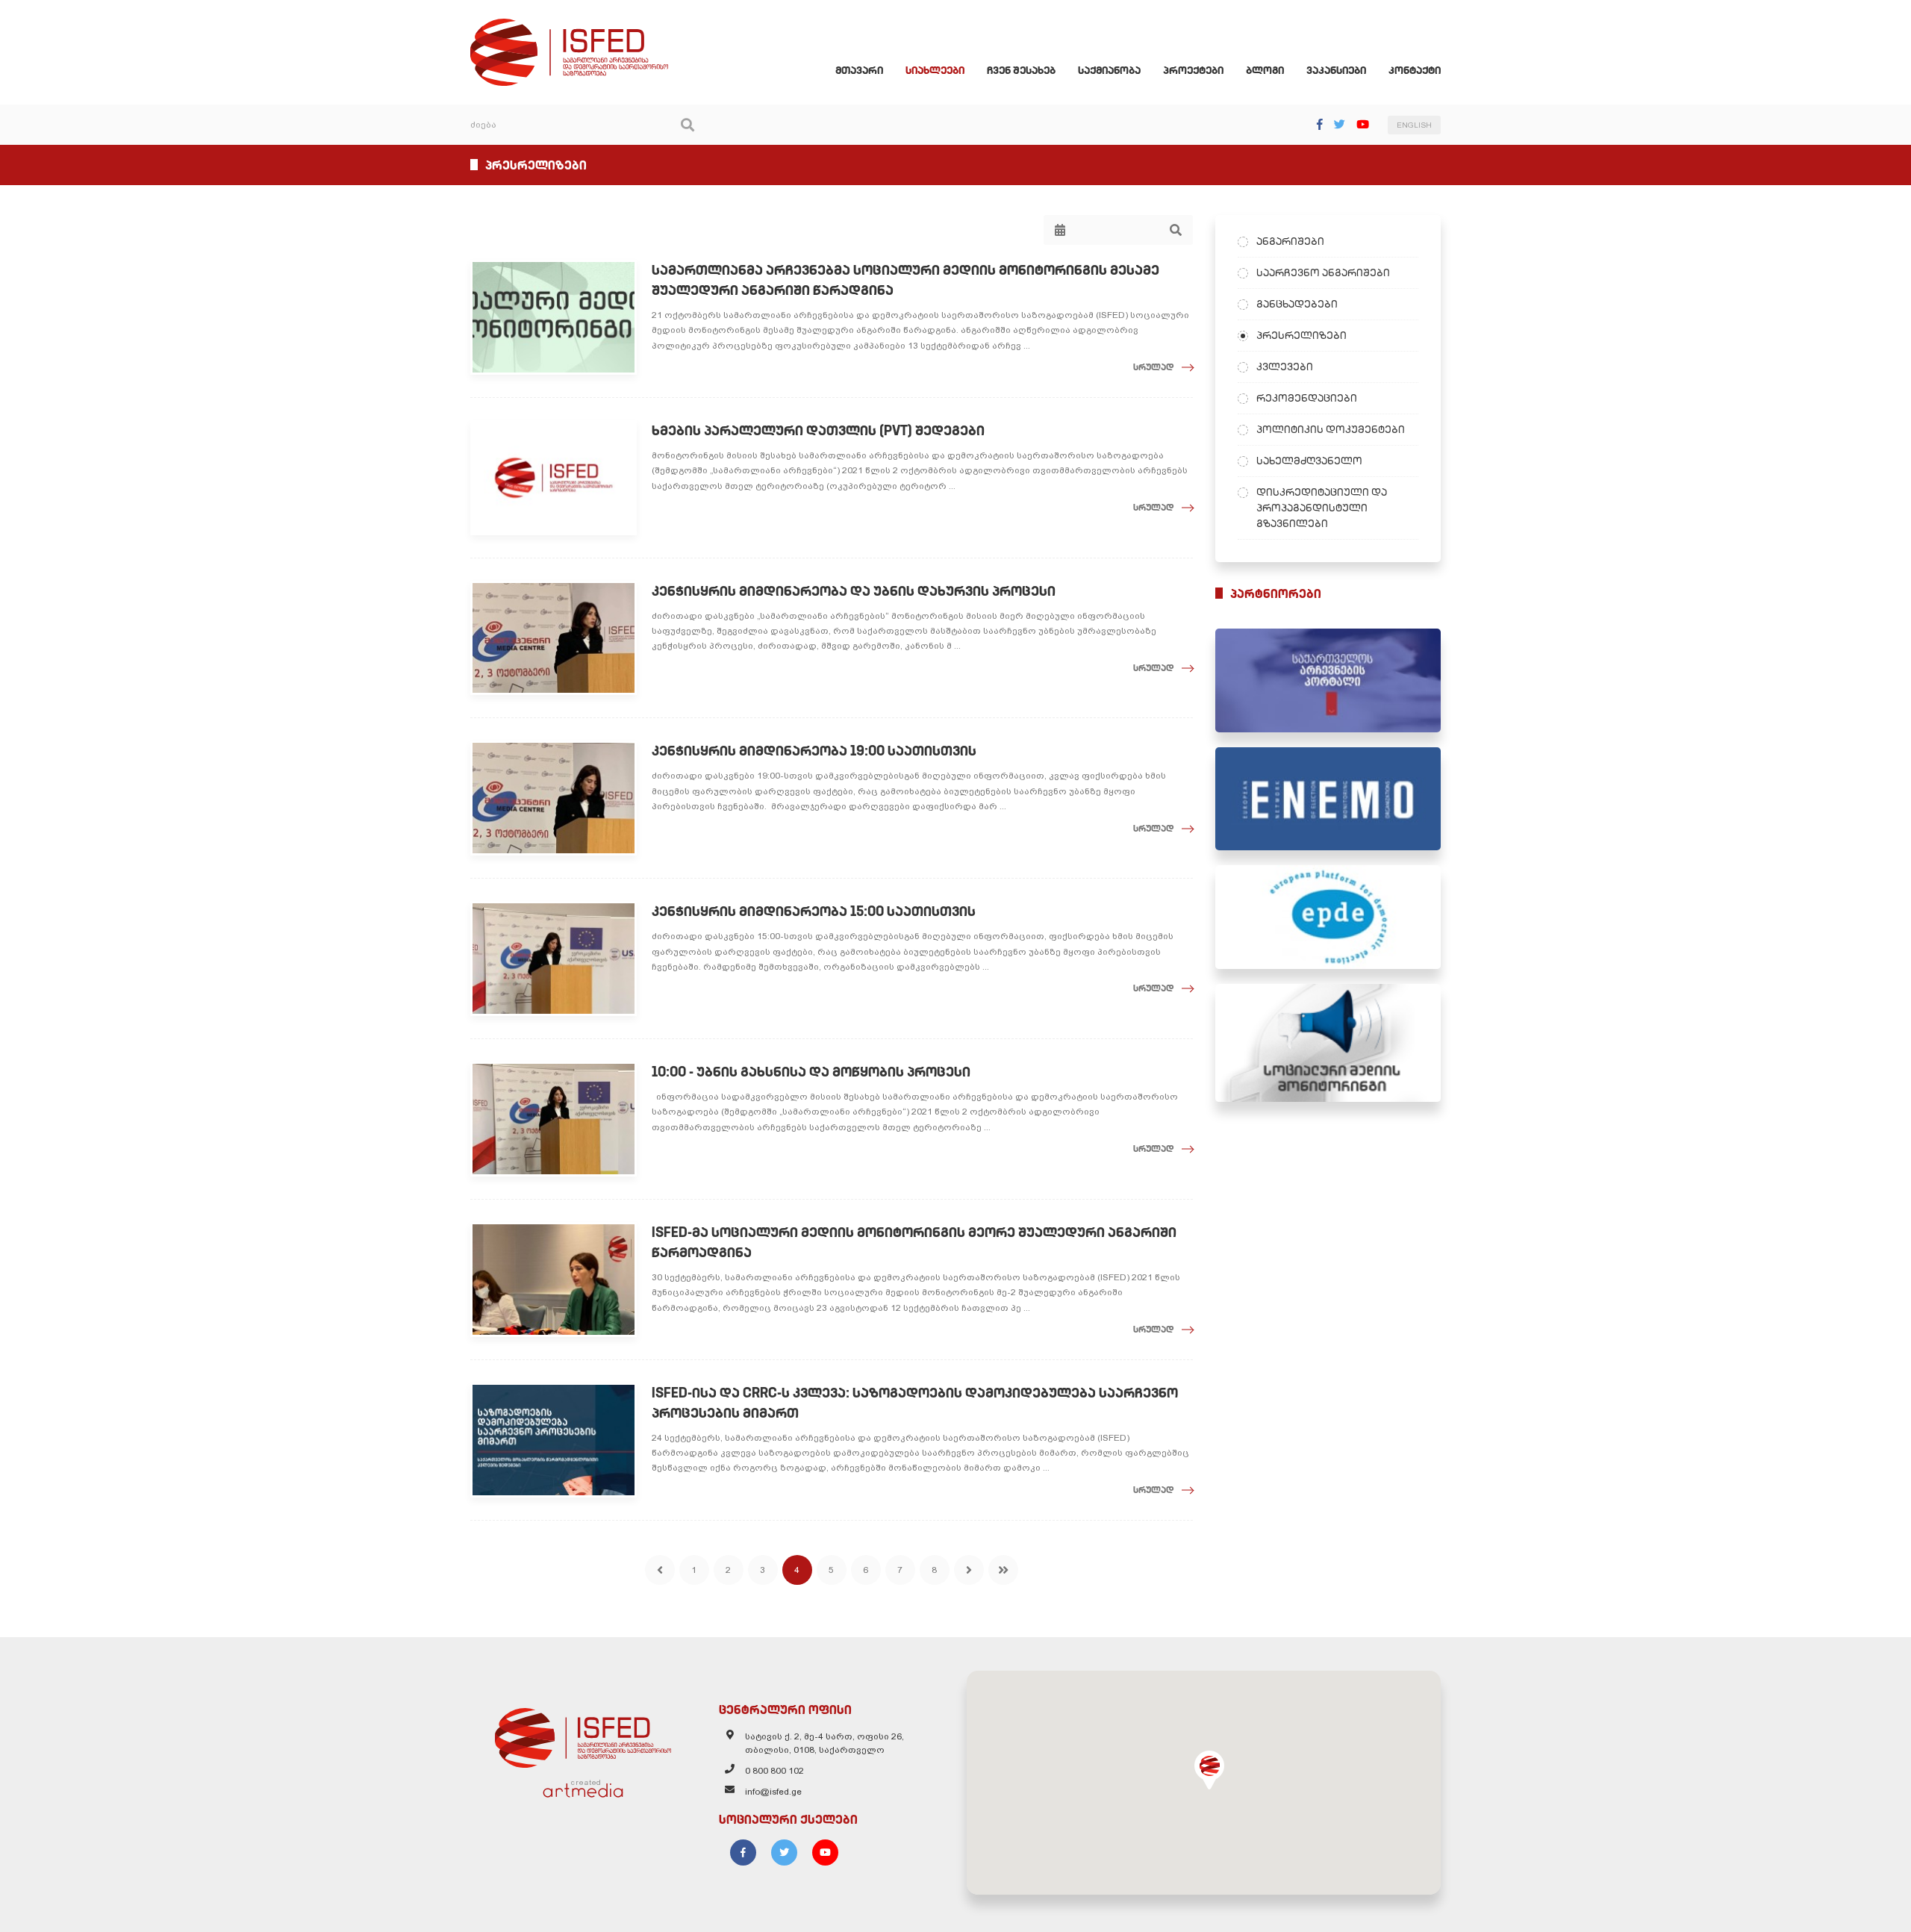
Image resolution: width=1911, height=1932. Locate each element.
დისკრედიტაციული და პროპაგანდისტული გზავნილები (1322, 508)
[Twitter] (1340, 124)
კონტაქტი (1415, 70)
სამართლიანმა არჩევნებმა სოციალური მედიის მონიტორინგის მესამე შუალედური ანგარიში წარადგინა (905, 280)
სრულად (1154, 367)
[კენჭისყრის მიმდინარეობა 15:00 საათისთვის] (554, 959)
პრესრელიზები (1301, 335)
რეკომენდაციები (1307, 398)
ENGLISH (1414, 125)
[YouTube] (1363, 124)
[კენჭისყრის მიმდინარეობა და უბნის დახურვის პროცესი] (554, 638)
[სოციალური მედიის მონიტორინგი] (1328, 1043)
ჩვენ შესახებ (1021, 70)
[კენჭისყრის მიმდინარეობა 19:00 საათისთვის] (554, 798)
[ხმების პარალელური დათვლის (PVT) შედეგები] (554, 478)
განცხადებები (1297, 304)
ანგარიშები (1290, 241)
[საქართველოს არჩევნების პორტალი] (1328, 680)
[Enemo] (1328, 799)
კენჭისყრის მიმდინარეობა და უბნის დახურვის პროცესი (854, 591)
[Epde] (1328, 917)
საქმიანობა (1109, 70)
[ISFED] (583, 1734)
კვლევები (1285, 367)
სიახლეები (935, 70)
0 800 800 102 (774, 1771)
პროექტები (1193, 70)
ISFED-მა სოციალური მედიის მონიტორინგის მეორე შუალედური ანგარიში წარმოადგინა (914, 1242)
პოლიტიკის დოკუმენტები (1331, 429)
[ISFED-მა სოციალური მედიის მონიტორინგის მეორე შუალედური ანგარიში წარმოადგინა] (554, 1280)
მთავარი (859, 70)
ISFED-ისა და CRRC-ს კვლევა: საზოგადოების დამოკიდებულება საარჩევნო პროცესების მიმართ (915, 1403)
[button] (1209, 1770)
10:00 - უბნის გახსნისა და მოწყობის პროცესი (811, 1072)
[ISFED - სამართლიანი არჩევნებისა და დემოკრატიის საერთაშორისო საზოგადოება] (569, 25)
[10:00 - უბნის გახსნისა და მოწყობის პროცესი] (554, 1119)
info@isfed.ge (773, 1792)
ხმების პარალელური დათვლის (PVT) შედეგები (818, 430)
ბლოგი (1265, 70)
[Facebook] (1320, 124)
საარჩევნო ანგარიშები (1323, 272)
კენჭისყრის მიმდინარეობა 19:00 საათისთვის (814, 751)
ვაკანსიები (1336, 70)
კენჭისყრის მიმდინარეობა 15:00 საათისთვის (814, 911)
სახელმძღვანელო (1309, 461)
